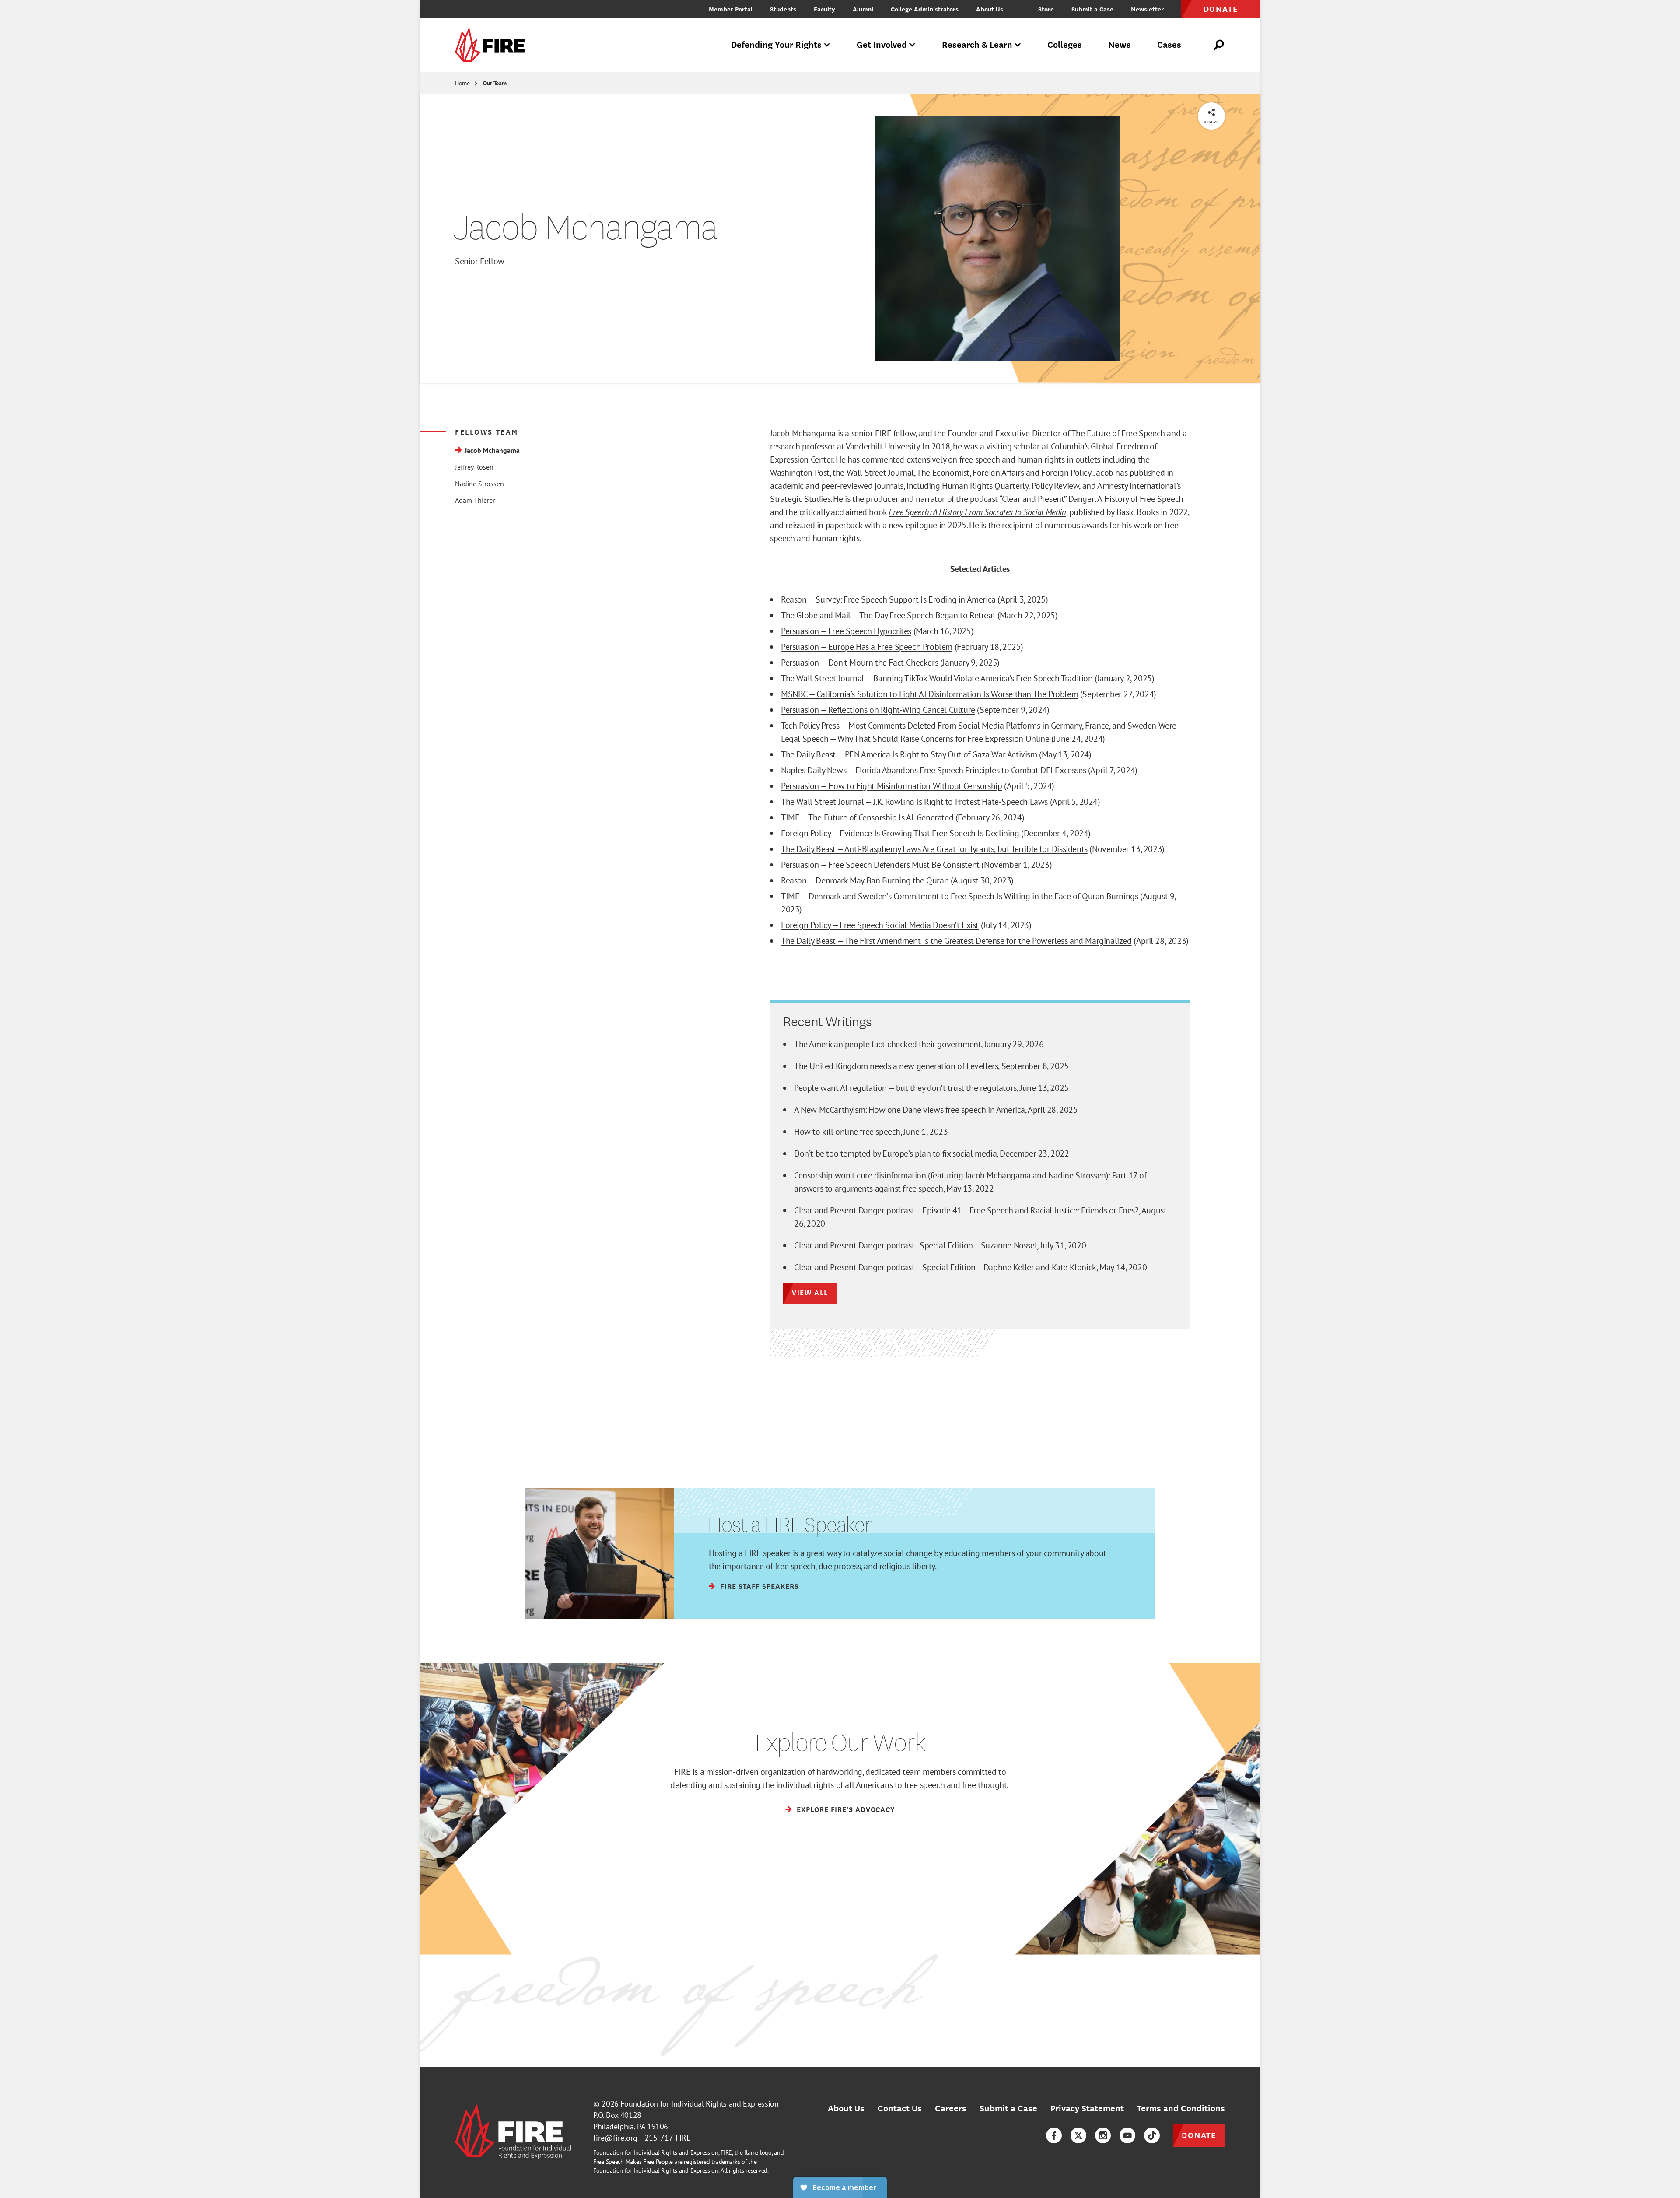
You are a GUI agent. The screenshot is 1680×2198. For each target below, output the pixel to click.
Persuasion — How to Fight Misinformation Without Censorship (891, 786)
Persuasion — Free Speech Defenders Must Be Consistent (880, 865)
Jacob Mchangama (803, 433)
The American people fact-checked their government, (919, 1044)
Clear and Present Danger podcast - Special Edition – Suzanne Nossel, (940, 1245)
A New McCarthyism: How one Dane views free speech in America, (936, 1110)
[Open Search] (1219, 45)
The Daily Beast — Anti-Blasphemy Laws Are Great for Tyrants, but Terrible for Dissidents (934, 849)
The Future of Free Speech (1118, 433)
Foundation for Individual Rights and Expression (699, 2104)
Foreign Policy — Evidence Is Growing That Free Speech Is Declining (900, 833)
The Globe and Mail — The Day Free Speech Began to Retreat (888, 615)
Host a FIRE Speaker (789, 1525)
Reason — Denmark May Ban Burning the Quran (865, 880)
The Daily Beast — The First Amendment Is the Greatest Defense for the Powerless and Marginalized (956, 941)
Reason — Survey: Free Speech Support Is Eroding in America (888, 599)
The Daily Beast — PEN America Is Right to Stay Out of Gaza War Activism (909, 754)
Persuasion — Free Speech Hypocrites (846, 631)
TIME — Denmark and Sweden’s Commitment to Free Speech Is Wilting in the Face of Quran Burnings (959, 896)
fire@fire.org (615, 2138)
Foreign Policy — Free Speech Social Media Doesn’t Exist (880, 925)
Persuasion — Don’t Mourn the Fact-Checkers (859, 663)
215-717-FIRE (668, 2138)
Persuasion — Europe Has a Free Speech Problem (867, 647)
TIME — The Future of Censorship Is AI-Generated (867, 817)
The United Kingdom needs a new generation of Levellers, (931, 1066)
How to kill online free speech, (871, 1132)
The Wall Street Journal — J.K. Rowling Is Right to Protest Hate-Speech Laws (914, 802)
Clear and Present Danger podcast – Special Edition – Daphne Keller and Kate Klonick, (970, 1267)
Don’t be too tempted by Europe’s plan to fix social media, (932, 1153)
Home (462, 83)
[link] (493, 45)
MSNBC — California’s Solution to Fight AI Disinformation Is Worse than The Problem (929, 694)
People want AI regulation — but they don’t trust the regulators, (931, 1088)
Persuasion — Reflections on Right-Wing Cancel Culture (878, 710)
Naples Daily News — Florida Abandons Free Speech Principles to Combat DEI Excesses (933, 770)
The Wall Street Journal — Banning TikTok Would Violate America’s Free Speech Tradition (937, 678)
